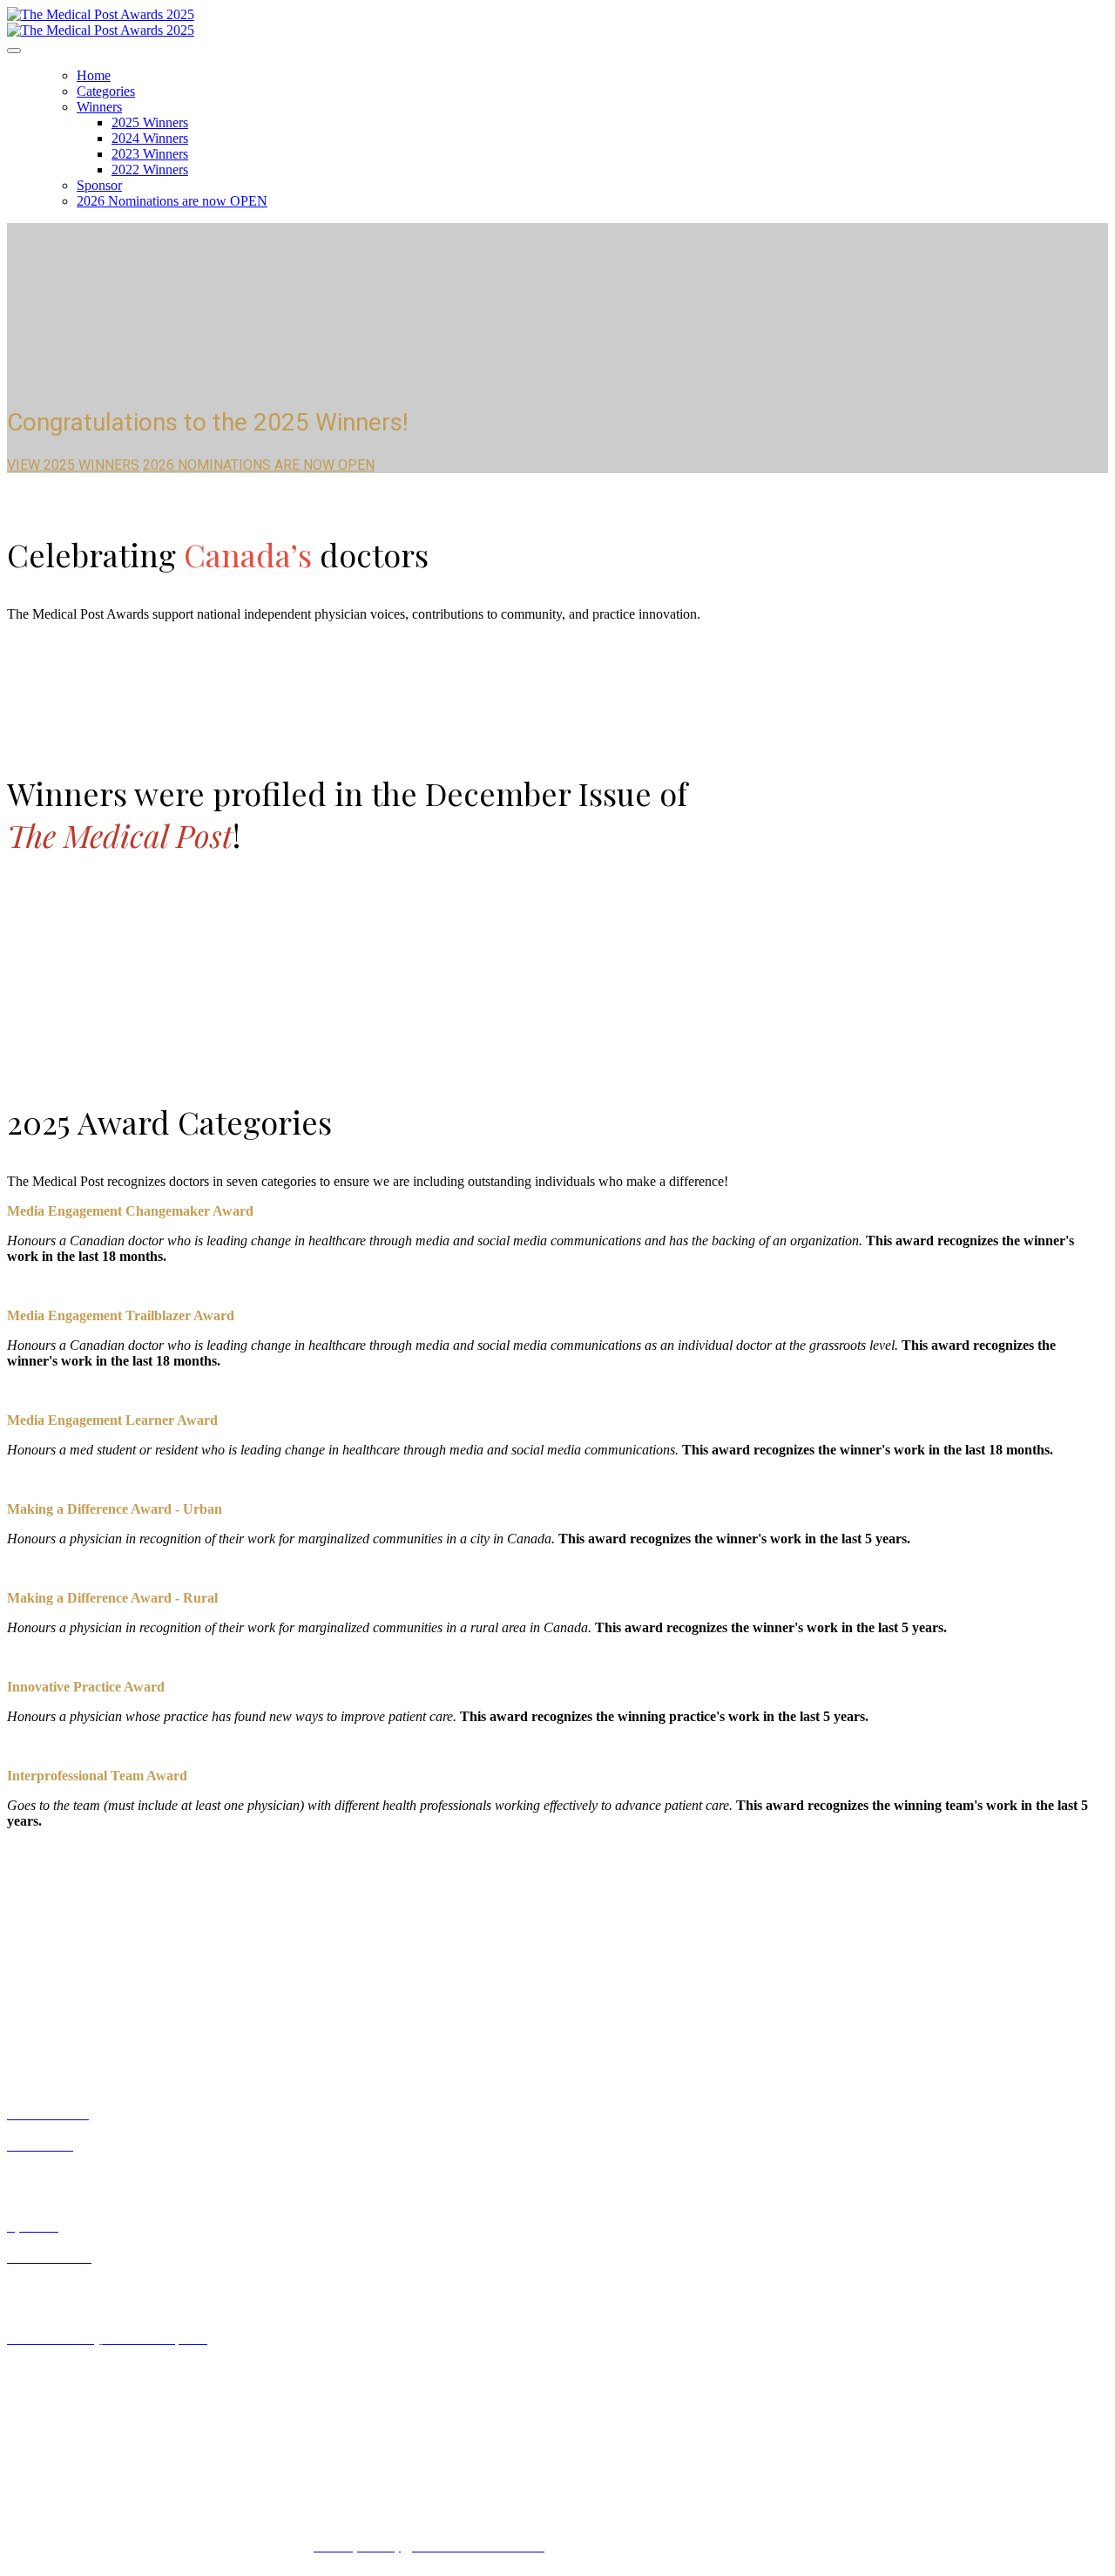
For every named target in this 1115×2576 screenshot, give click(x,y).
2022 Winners (150, 169)
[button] (73, 465)
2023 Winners (150, 154)
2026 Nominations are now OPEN (172, 201)
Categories (106, 91)
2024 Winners (150, 138)
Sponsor (99, 185)
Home (94, 75)
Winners (99, 107)
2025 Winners (150, 122)
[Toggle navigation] (14, 51)
